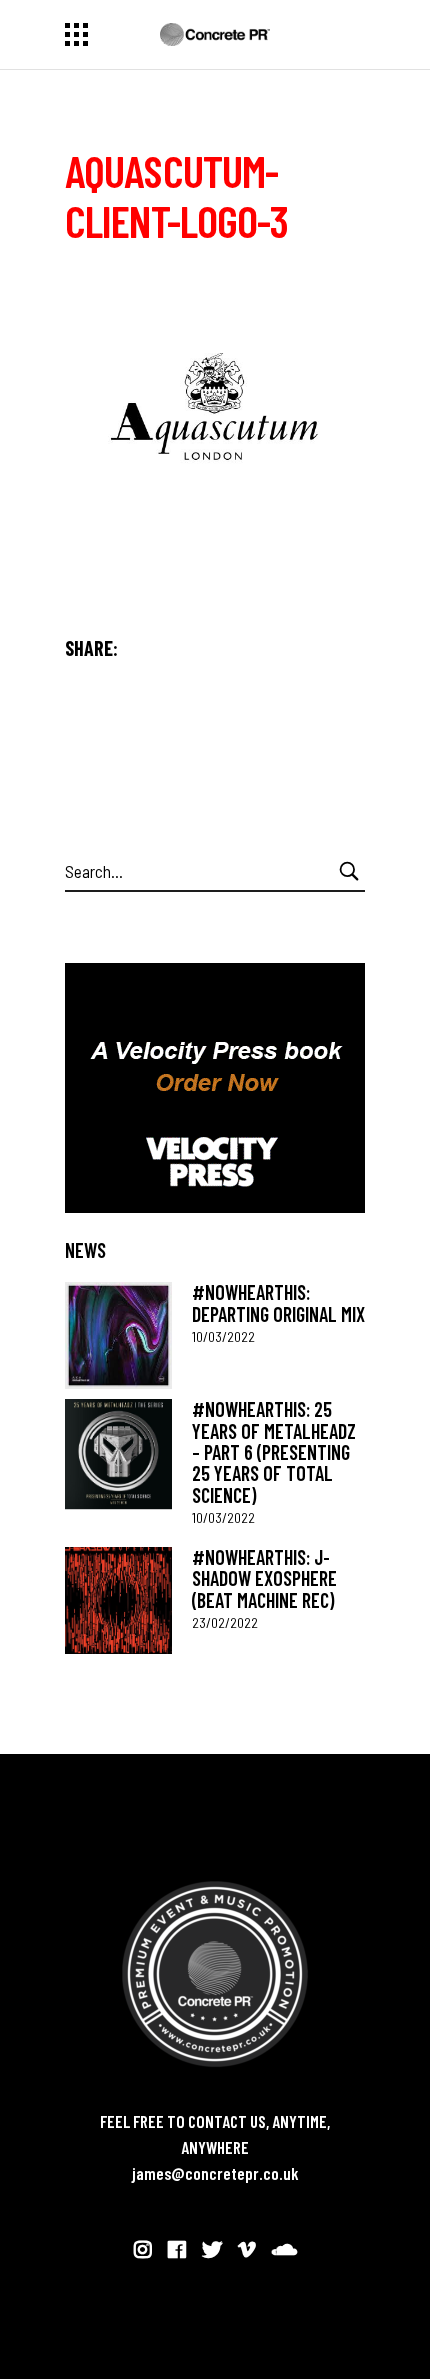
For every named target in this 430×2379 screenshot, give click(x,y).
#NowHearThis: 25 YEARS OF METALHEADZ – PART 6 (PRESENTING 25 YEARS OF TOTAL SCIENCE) (274, 1451)
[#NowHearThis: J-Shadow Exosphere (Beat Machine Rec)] (118, 1600)
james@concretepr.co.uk (215, 2173)
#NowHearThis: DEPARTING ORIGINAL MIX (278, 1302)
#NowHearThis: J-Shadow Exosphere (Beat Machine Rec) (264, 1578)
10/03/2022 (223, 1336)
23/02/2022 (225, 1622)
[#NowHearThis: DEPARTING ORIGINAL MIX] (118, 1335)
